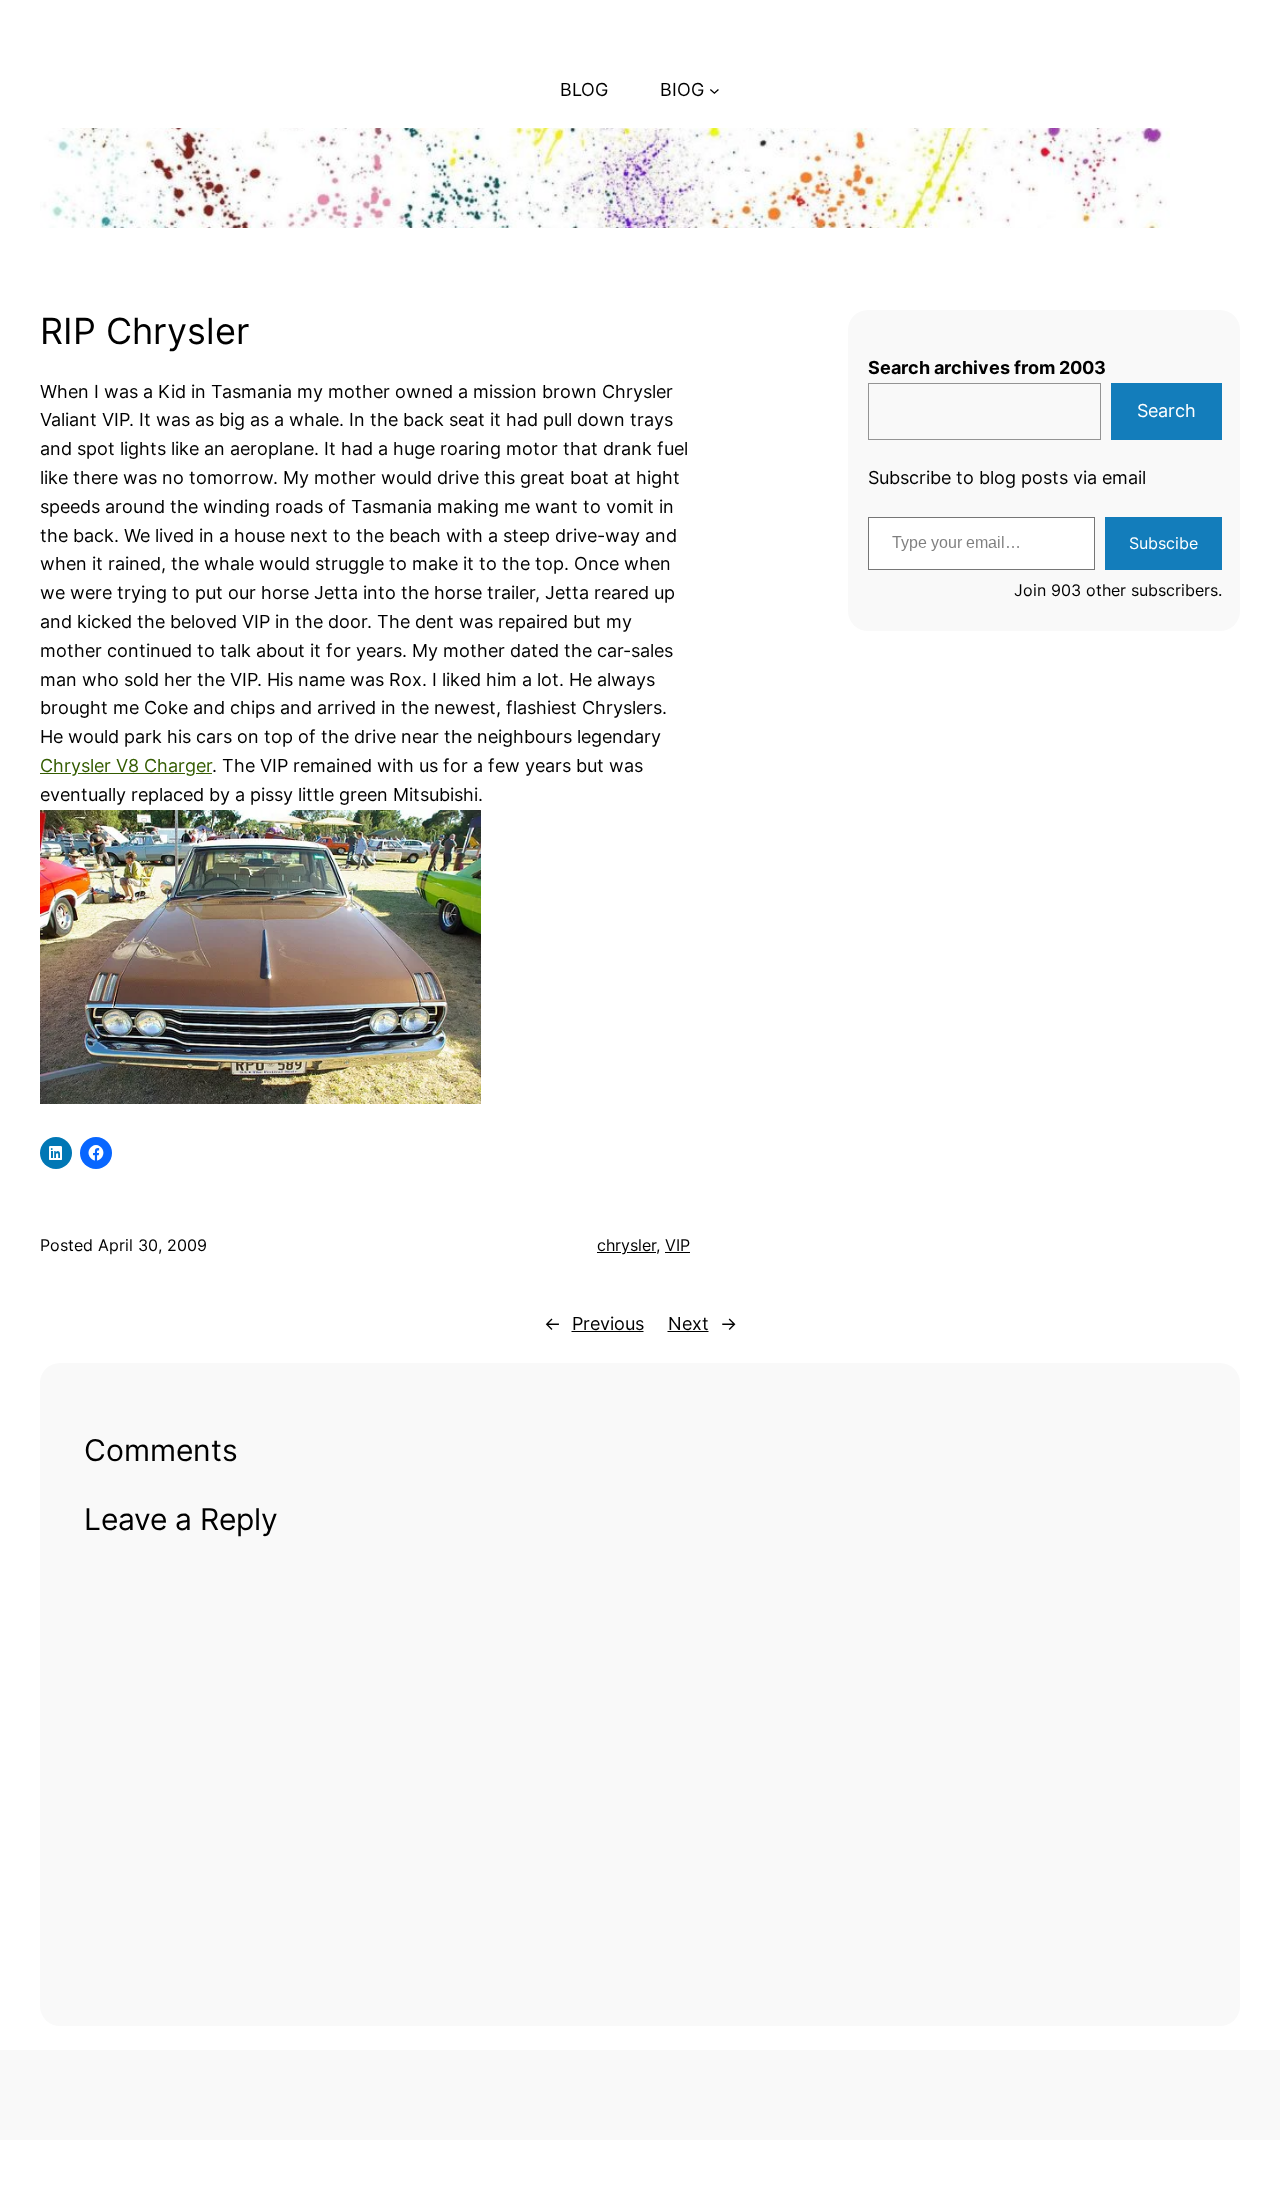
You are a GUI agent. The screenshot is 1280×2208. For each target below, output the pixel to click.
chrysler (626, 1245)
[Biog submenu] (714, 90)
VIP (677, 1245)
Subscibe (1163, 543)
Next (688, 1323)
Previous (608, 1323)
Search (1166, 410)
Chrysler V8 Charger (126, 765)
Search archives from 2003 (987, 367)
